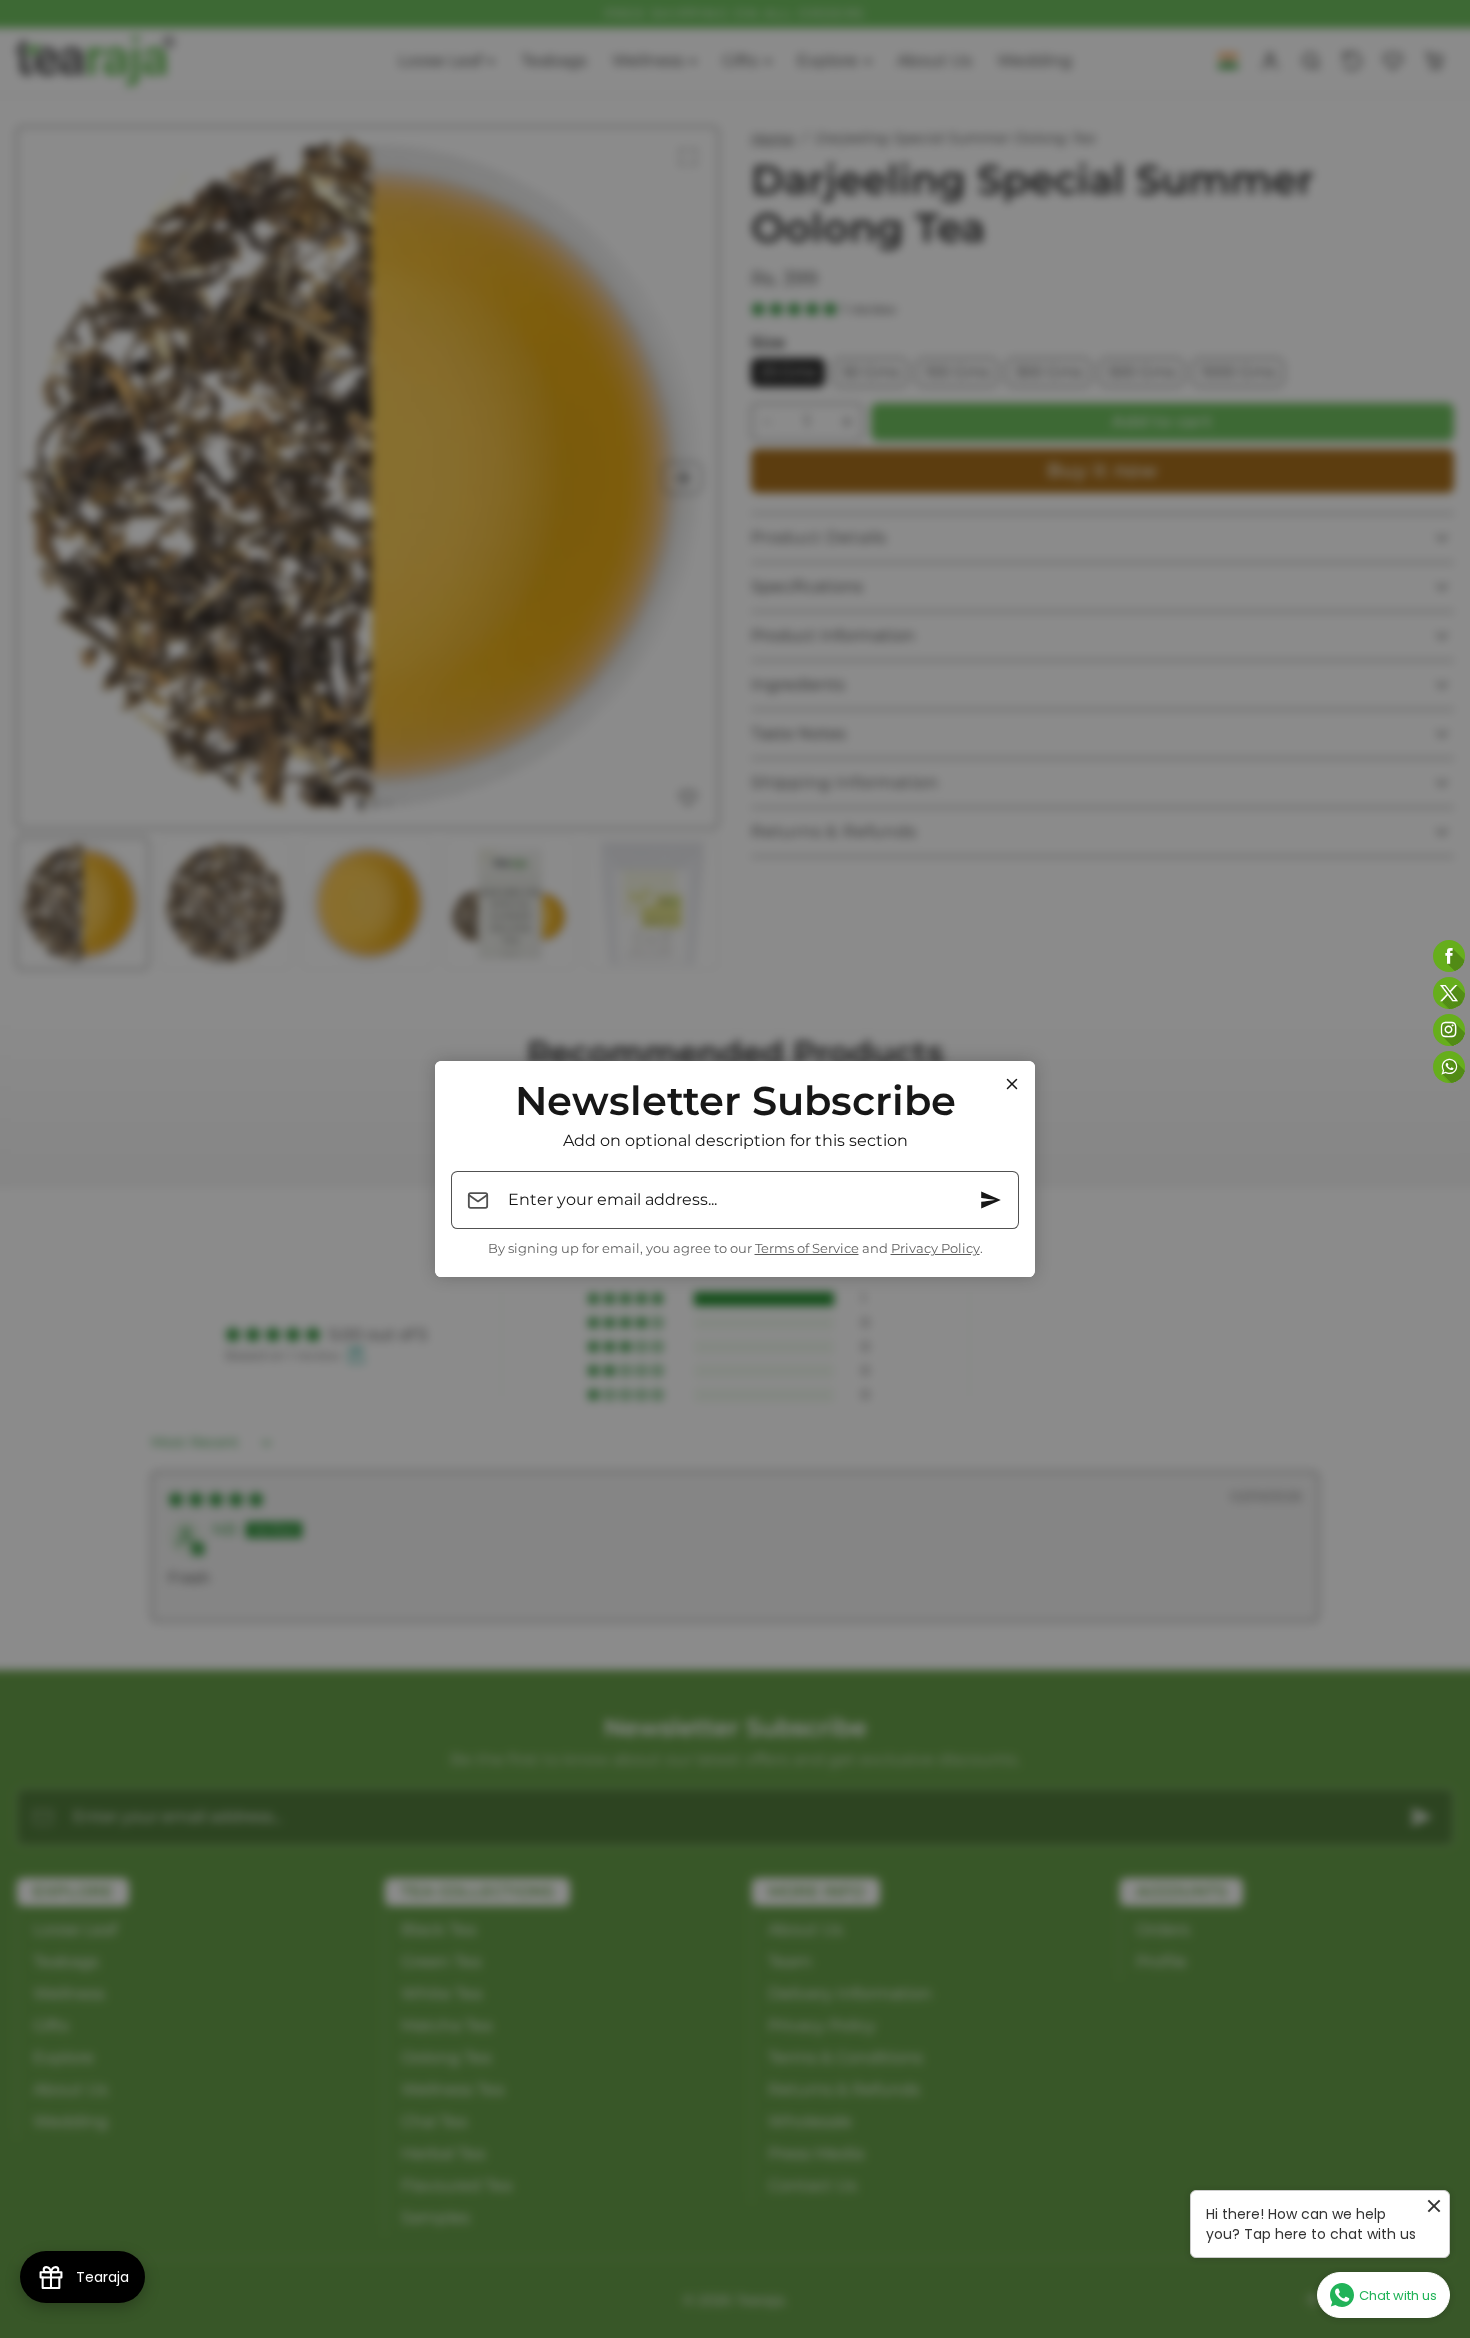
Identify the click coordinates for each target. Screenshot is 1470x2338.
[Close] (1012, 1084)
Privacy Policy (935, 1248)
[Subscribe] (991, 1200)
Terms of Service (807, 1248)
